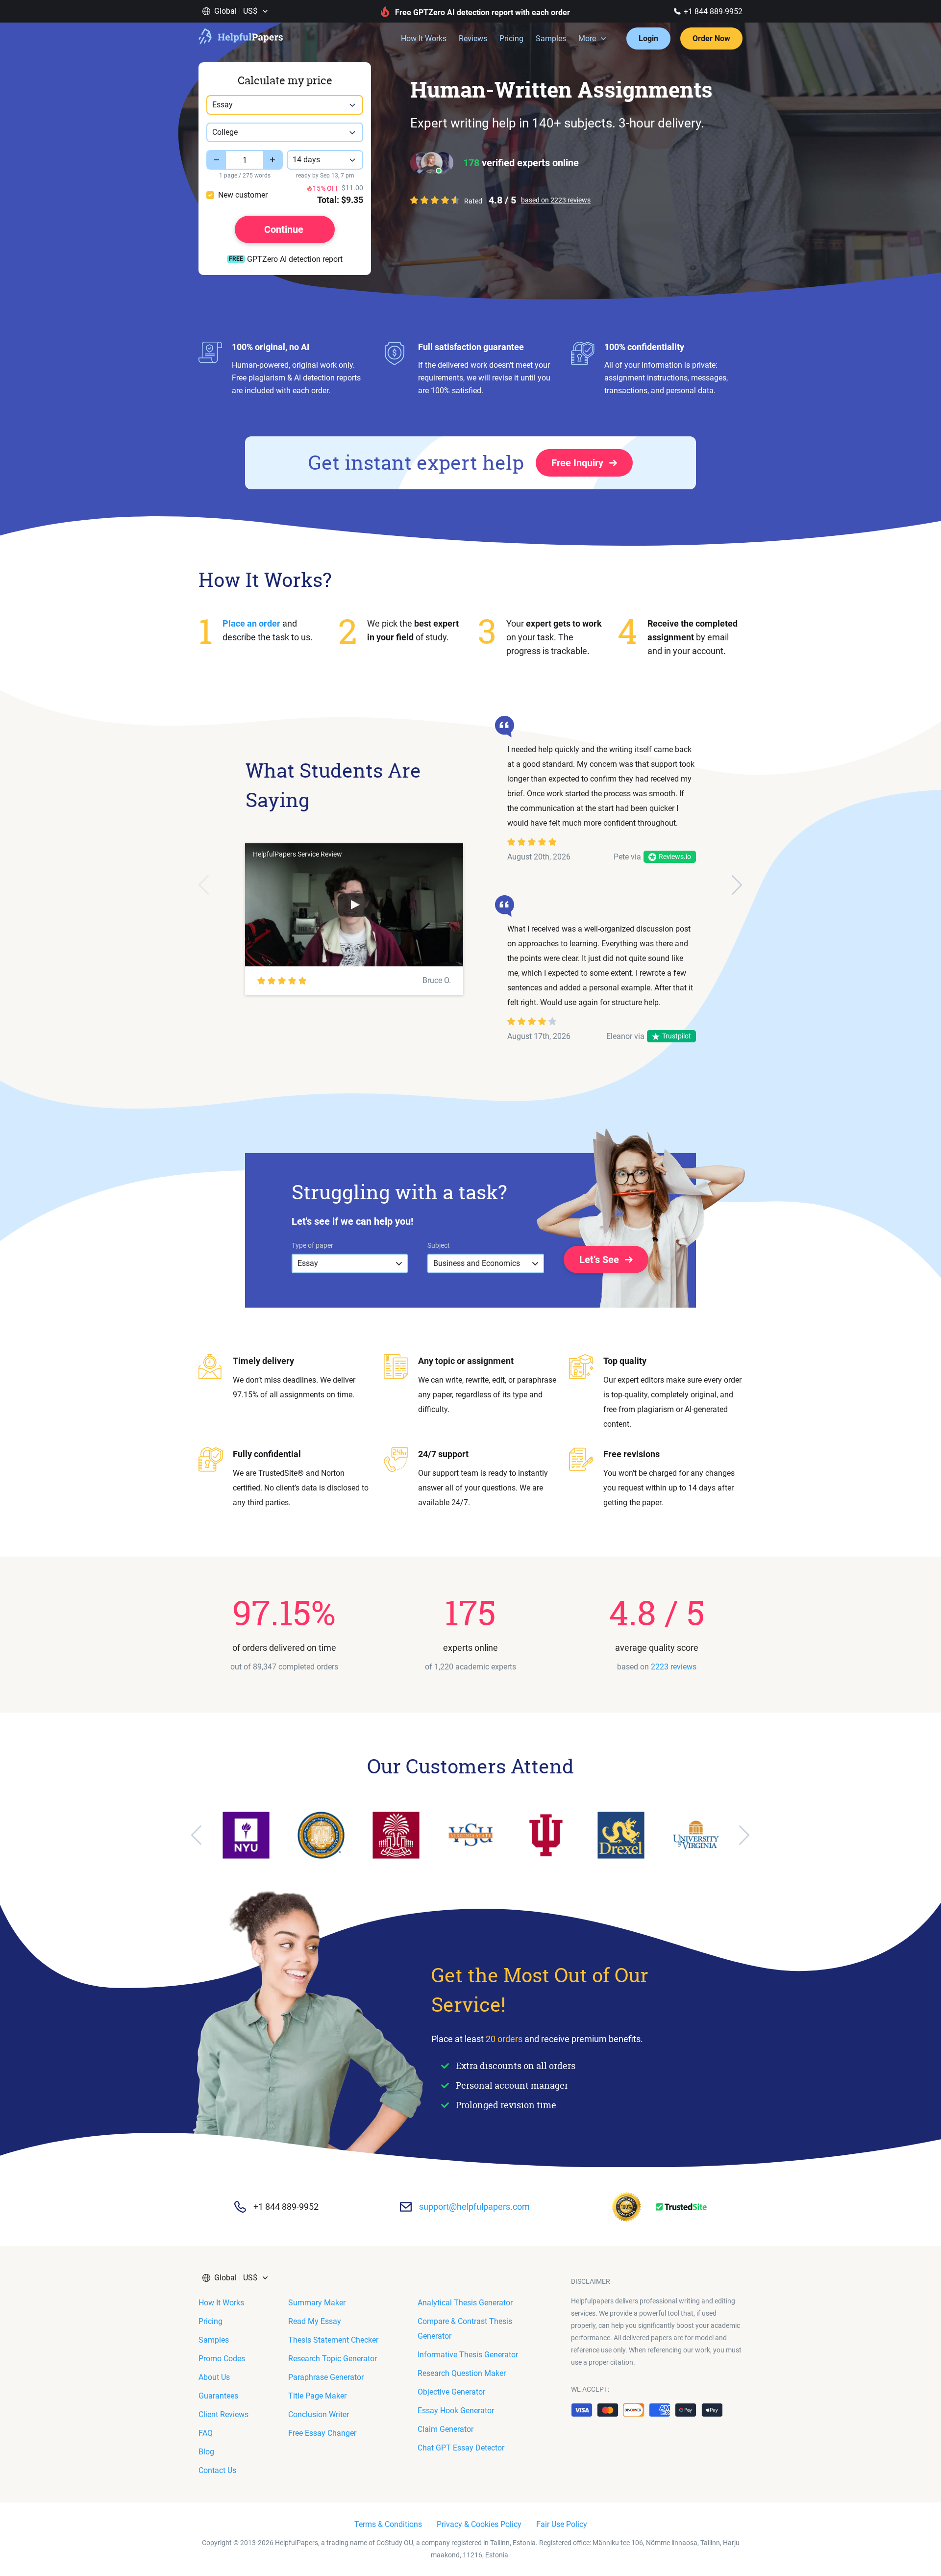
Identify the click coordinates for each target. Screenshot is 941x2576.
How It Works (424, 38)
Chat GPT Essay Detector (461, 2448)
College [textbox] (225, 132)
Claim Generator (446, 2429)
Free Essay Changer (322, 2433)
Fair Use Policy (562, 2524)
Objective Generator (451, 2392)
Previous (204, 885)
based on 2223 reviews (556, 200)
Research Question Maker (462, 2373)
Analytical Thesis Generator (465, 2303)
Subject (439, 1245)
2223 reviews (674, 1667)
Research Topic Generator (333, 2359)
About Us (214, 2377)
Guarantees (218, 2396)
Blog (206, 2452)
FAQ (206, 2433)
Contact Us (217, 2470)
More (587, 38)
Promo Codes (222, 2359)
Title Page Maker (317, 2396)
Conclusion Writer (319, 2414)
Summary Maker (317, 2303)
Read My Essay (315, 2321)
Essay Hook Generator (456, 2411)
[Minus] (216, 160)
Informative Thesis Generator (468, 2355)
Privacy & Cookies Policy (479, 2524)
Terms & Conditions (388, 2524)
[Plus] (273, 160)
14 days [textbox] (306, 160)
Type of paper (312, 1245)
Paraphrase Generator (326, 2377)
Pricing (511, 38)
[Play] (354, 905)
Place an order (251, 623)
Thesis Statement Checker (333, 2340)
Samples (551, 38)
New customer (243, 195)
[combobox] (285, 105)
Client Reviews (223, 2414)
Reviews (473, 38)
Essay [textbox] (223, 105)
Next (737, 885)
